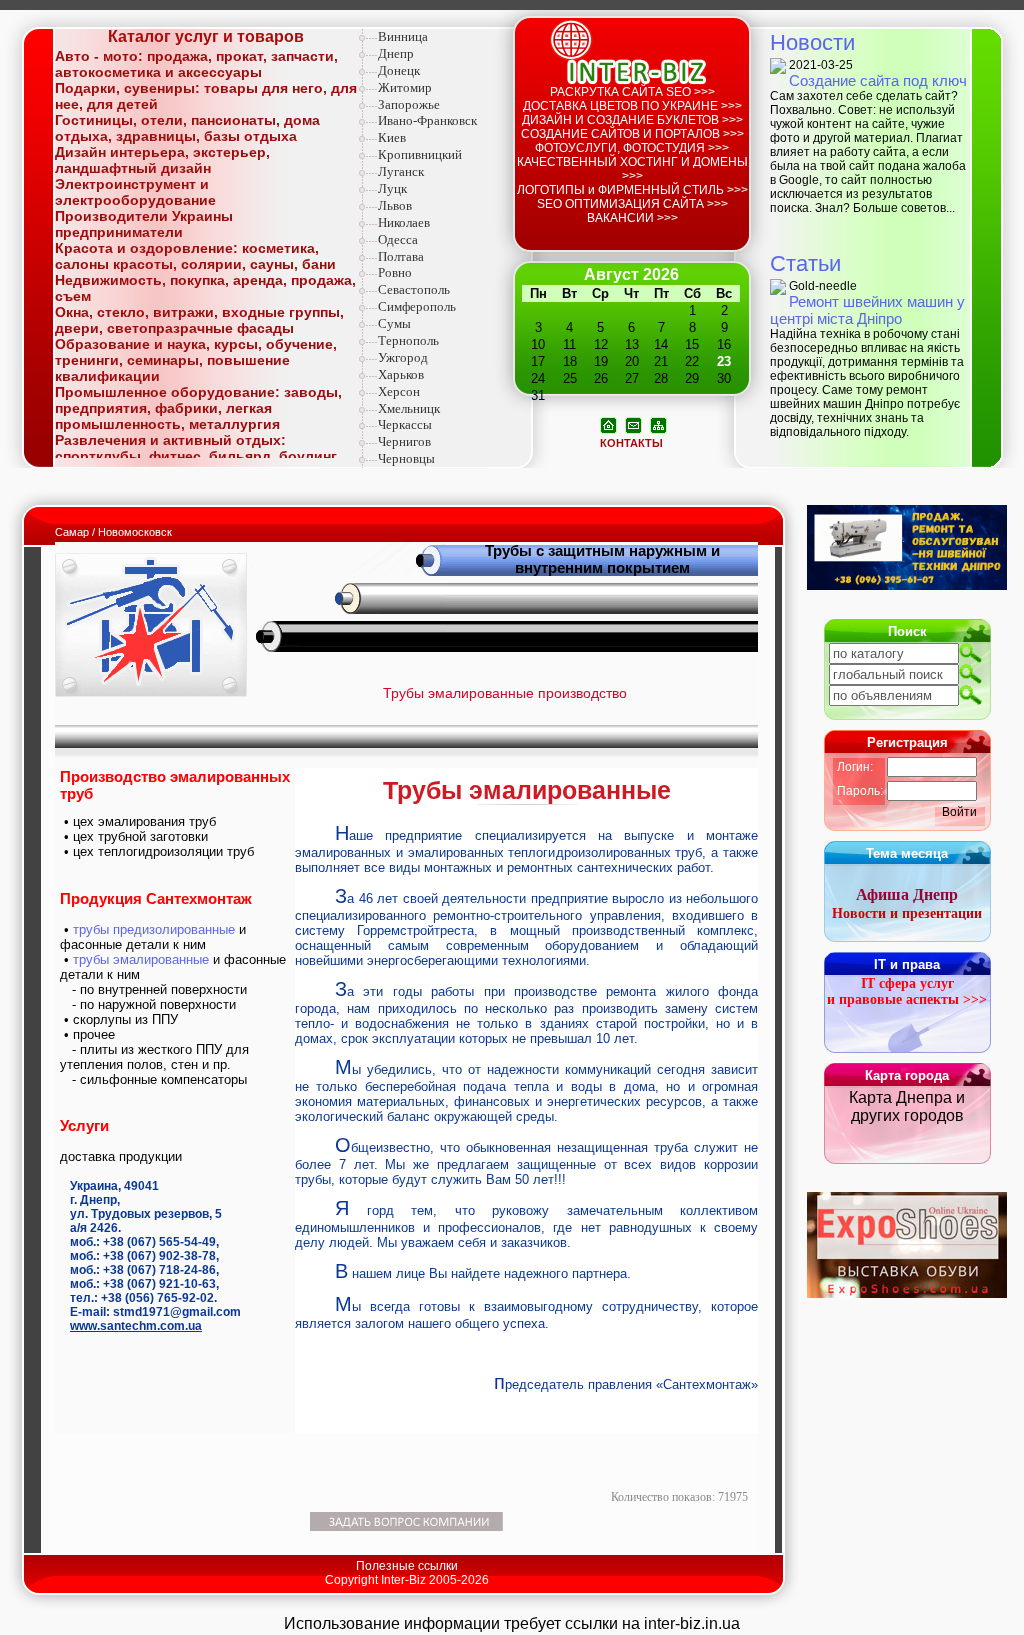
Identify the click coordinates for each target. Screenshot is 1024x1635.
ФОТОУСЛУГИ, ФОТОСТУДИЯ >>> (632, 148)
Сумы (394, 323)
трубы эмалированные (141, 959)
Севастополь (414, 289)
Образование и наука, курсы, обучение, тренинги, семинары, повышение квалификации (196, 360)
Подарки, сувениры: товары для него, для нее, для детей (206, 96)
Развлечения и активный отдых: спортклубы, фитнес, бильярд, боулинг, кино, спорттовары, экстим (197, 456)
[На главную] (608, 424)
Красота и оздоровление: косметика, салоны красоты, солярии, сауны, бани (195, 256)
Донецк (399, 70)
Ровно (395, 272)
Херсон (399, 391)
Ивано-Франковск (427, 120)
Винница (403, 36)
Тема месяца (907, 853)
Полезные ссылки (407, 1566)
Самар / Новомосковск (113, 532)
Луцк (392, 188)
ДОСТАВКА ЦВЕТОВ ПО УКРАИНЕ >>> (632, 106)
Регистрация (907, 742)
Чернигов (404, 441)
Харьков (401, 374)
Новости (812, 42)
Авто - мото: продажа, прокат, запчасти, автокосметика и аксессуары (196, 64)
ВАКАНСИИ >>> (632, 218)
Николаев (404, 222)
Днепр (396, 53)
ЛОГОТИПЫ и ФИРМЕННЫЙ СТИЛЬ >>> (632, 190)
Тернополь (408, 340)
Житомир (405, 87)
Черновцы (406, 458)
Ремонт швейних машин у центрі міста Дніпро (867, 310)
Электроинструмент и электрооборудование (135, 192)
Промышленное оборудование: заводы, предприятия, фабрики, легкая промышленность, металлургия (198, 408)
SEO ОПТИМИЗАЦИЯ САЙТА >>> (632, 204)
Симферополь (417, 306)
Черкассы (405, 424)
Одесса (398, 239)
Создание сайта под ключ (878, 80)
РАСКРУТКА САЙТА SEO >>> (632, 92)
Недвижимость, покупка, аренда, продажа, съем (205, 288)
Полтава (401, 256)
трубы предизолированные (154, 929)
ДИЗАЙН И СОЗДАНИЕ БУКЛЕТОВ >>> (632, 120)
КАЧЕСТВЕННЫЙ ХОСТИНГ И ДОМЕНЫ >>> (632, 169)
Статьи (805, 263)
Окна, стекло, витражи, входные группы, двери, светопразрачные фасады (199, 320)
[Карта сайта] (658, 424)
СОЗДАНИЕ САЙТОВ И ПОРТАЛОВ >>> (632, 134)
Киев (392, 137)
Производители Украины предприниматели (144, 224)
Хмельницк (409, 408)
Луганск (401, 171)
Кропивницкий (420, 154)
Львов (395, 205)
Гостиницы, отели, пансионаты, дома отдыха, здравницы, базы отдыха (187, 128)
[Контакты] (633, 424)
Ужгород (403, 357)
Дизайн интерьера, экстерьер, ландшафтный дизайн (162, 160)
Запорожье (409, 104)
